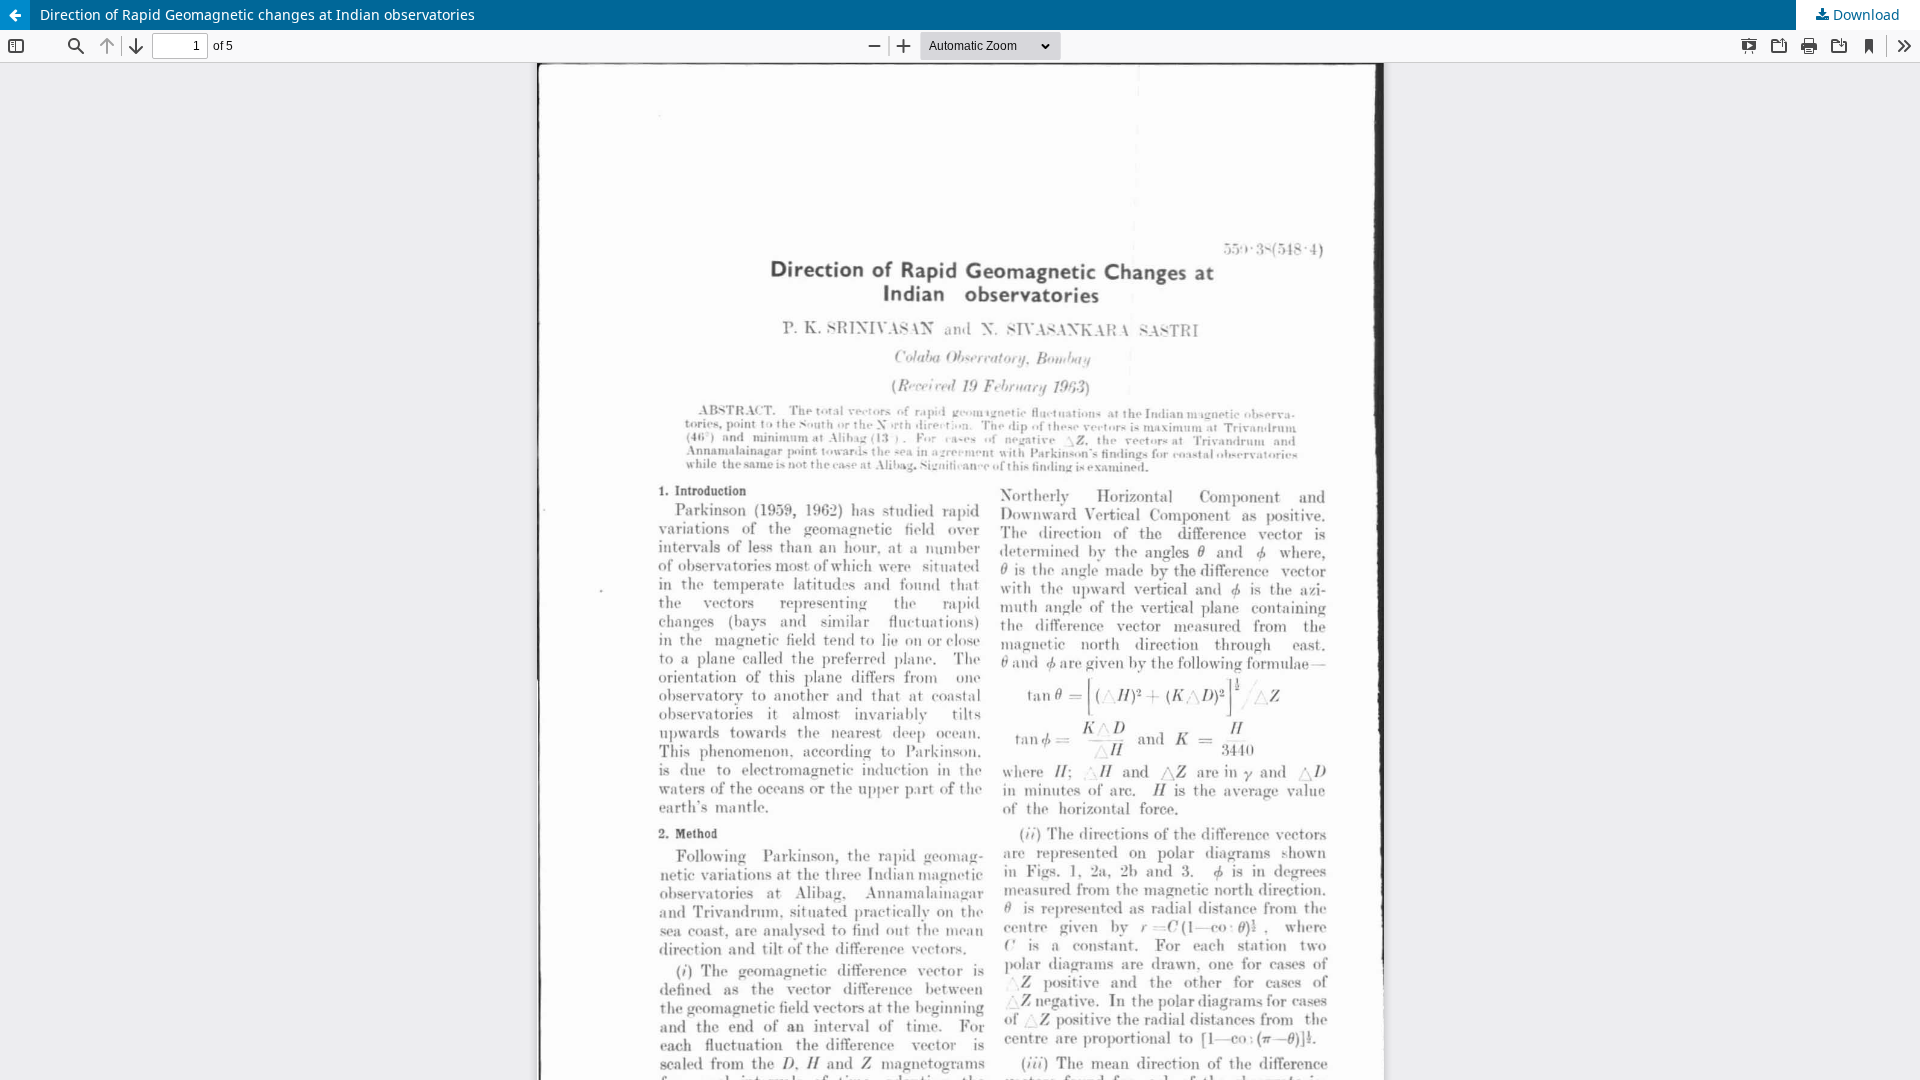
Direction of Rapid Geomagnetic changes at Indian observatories (257, 14)
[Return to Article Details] (15, 15)
